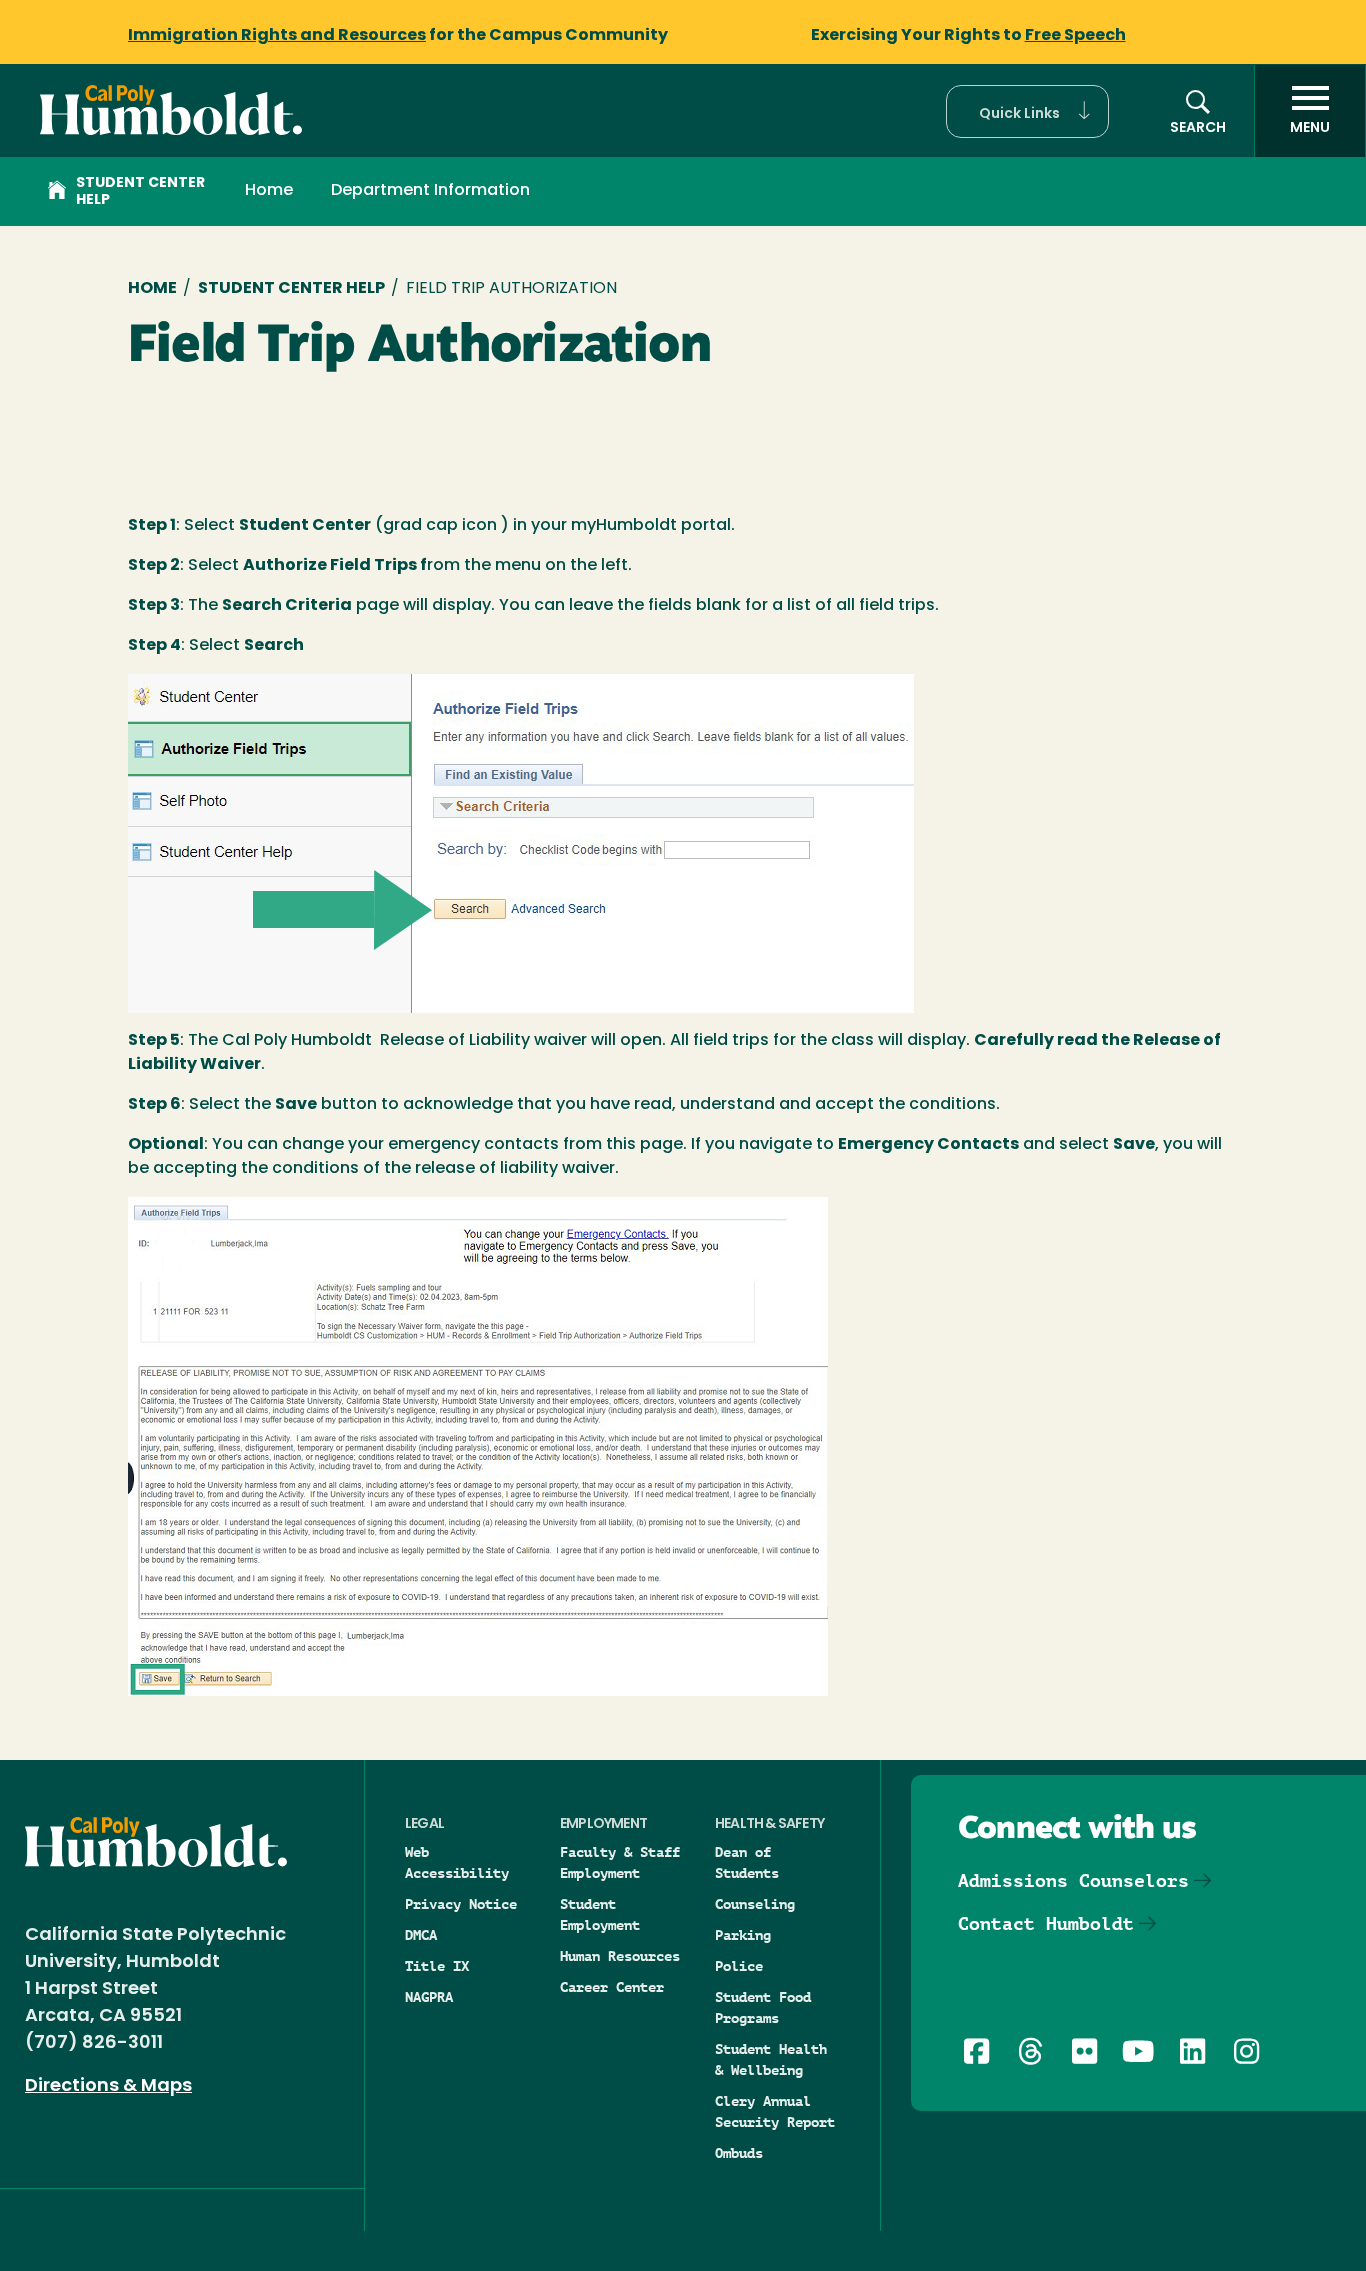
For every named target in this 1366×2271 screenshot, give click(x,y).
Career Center (612, 1987)
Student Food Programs (763, 2007)
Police (739, 1966)
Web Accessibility (457, 1862)
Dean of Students (747, 1862)
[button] (1027, 111)
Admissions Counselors (1073, 1880)
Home (269, 191)
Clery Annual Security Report (775, 2111)
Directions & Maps (108, 2087)
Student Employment (600, 1914)
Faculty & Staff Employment (620, 1862)
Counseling (755, 1904)
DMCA (421, 1935)
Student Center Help (140, 192)
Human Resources (620, 1956)
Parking (743, 1935)
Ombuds (739, 2153)
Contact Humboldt (1046, 1923)
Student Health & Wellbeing (771, 2059)
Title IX (437, 1966)
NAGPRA (429, 1997)
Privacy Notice (461, 1904)
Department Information (430, 191)
